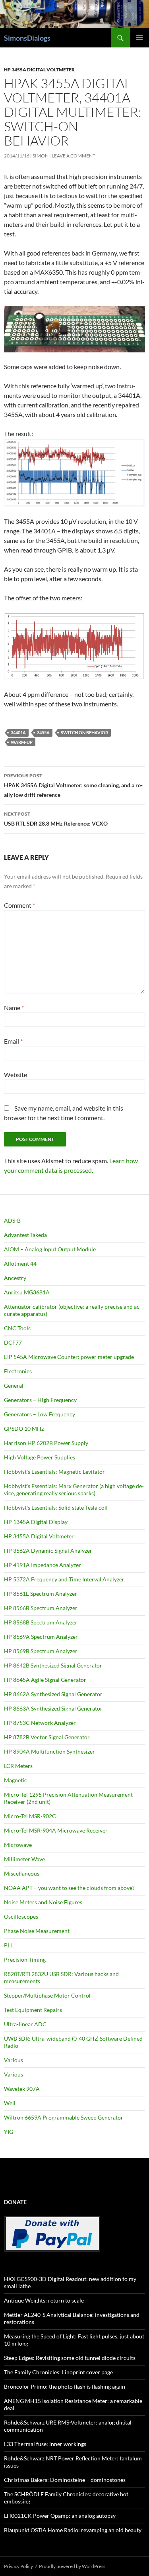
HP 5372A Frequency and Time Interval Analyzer (64, 1579)
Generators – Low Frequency (40, 1414)
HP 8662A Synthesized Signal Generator (53, 1694)
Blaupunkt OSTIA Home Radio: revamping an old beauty (73, 2530)
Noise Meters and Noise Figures (43, 1902)
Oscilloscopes (21, 1916)
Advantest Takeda (25, 1235)
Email (13, 1041)
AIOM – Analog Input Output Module (50, 1249)
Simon (41, 156)
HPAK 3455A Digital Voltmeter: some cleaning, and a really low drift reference (73, 785)
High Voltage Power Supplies (40, 1457)
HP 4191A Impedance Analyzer (43, 1565)
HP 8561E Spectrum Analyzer (41, 1594)
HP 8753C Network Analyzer (40, 1723)
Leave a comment (74, 156)
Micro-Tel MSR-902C (30, 1816)
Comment (19, 905)
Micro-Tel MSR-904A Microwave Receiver (56, 1830)
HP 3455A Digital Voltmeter (39, 70)
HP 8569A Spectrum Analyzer (41, 1637)
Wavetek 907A (22, 2089)
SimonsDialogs (27, 38)
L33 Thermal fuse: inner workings (45, 2444)
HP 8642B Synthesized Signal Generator (53, 1665)
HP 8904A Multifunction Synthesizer (49, 1751)
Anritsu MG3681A (27, 1292)
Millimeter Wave (24, 1859)
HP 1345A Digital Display (36, 1522)
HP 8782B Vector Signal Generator (47, 1737)
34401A (18, 732)
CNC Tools (17, 1328)
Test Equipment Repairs (33, 2010)
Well (10, 2103)
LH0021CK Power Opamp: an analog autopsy (60, 2516)
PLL (9, 1945)
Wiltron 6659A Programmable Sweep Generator (64, 2117)
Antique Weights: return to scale (44, 2300)
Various (14, 2060)
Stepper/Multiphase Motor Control (47, 1995)
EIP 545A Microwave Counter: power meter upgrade (69, 1357)
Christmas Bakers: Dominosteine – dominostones (65, 2480)
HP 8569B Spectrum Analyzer (41, 1651)
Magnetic (15, 1780)
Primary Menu (139, 38)
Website (15, 1075)
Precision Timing (25, 1960)
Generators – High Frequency (40, 1400)
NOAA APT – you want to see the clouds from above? (69, 1888)
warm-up (22, 742)
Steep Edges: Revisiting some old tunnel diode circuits (70, 2358)
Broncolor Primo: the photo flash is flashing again (65, 2386)
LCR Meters (18, 1766)
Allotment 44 (20, 1263)
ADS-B (12, 1220)
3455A (43, 732)
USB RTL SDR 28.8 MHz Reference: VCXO (56, 819)
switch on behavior (84, 732)
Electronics (18, 1371)
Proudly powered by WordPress (72, 2566)
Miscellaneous (22, 1873)
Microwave (18, 1845)
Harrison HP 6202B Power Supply (46, 1443)
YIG (9, 2132)
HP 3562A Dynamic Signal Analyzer (48, 1551)
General (14, 1385)
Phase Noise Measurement (37, 1931)
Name (14, 1008)
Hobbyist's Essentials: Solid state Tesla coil (56, 1507)
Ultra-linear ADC (25, 2024)
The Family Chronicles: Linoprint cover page (58, 2372)
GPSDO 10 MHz (24, 1429)
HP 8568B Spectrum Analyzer (41, 1622)
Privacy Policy (18, 2566)
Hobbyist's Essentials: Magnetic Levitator (54, 1472)
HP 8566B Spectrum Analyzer (41, 1608)
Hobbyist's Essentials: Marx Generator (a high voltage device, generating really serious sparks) (74, 1490)
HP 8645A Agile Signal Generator (45, 1680)
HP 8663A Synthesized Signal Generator (53, 1708)
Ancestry (15, 1278)
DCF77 (13, 1342)
